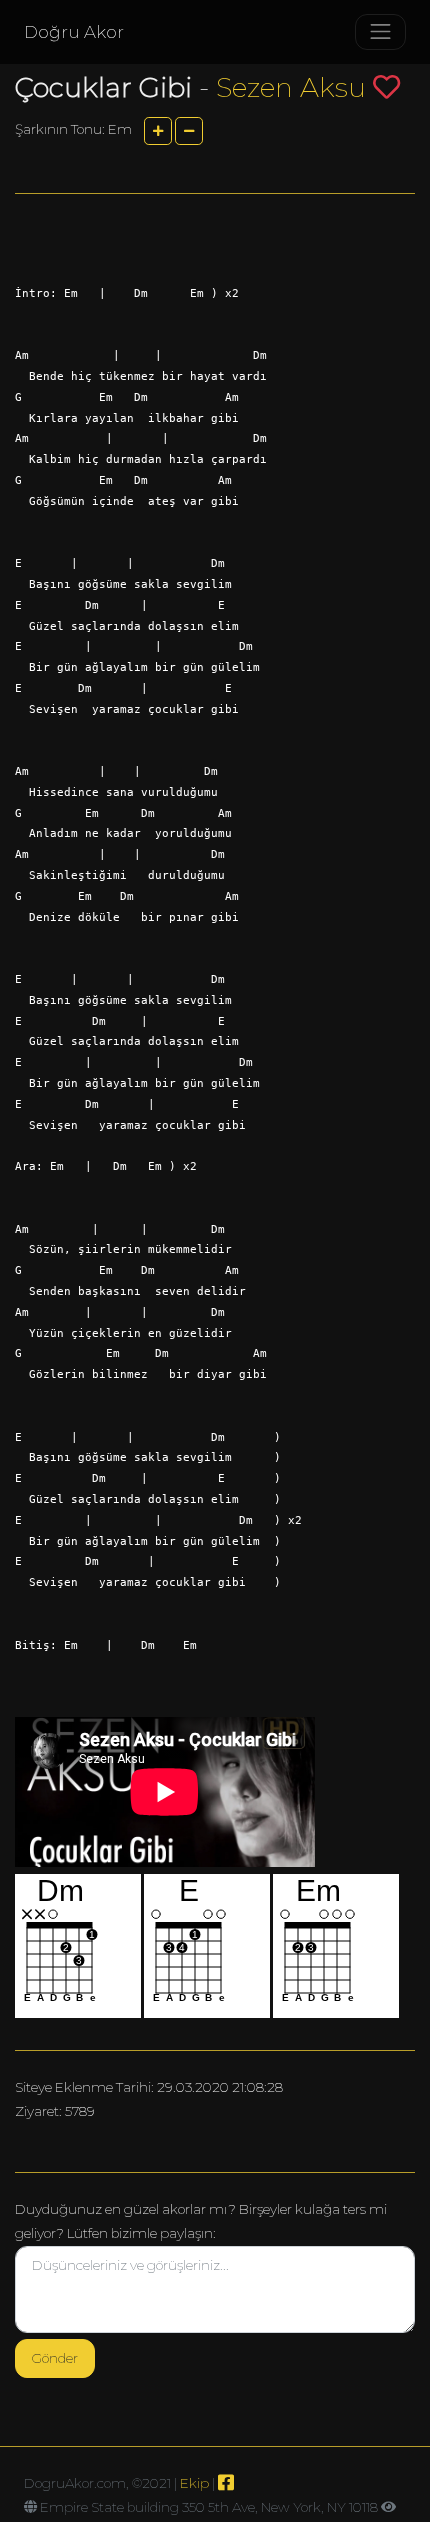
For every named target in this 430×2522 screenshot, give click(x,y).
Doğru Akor (74, 32)
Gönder (55, 2358)
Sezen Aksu (291, 87)
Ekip (194, 2483)
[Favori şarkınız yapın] (386, 86)
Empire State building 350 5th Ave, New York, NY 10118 (209, 2507)
